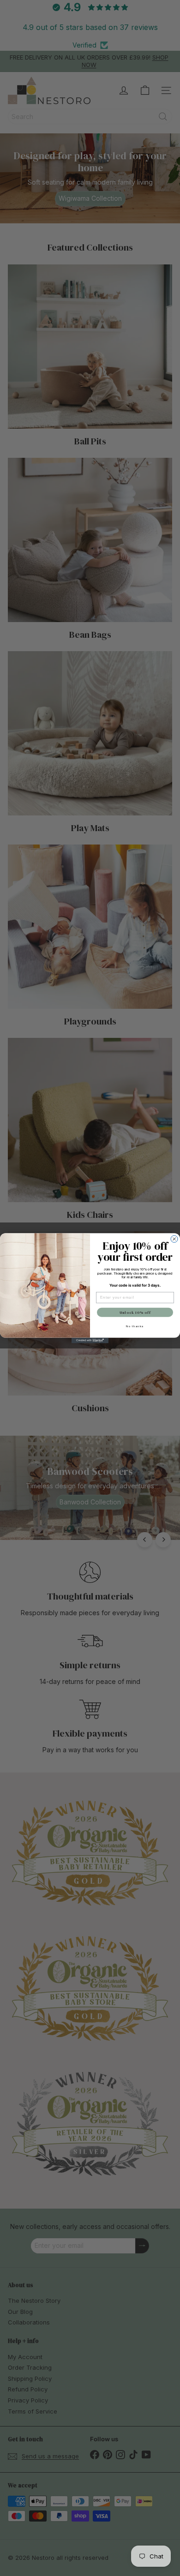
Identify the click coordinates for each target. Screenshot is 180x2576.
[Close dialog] (174, 1239)
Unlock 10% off (135, 1312)
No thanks (135, 1326)
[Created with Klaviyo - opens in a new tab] (90, 1340)
